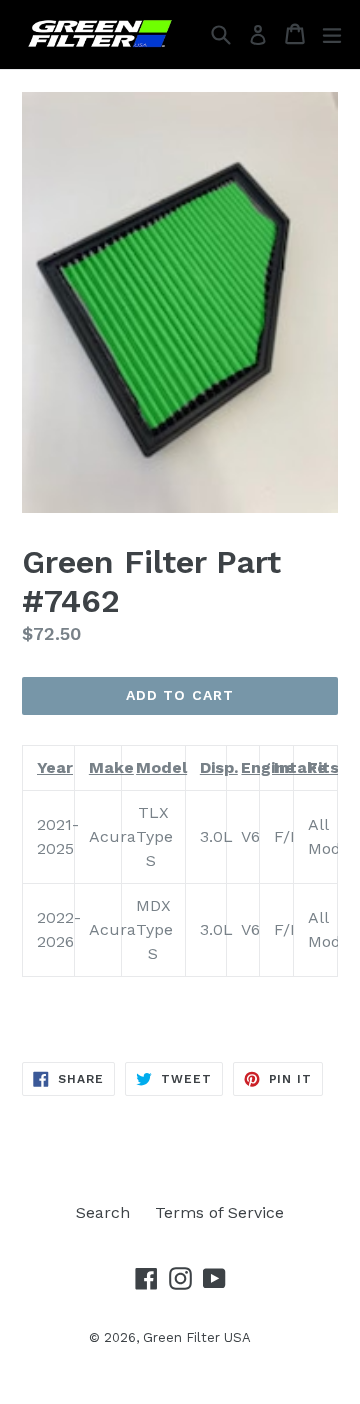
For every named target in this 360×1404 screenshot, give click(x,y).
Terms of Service (219, 1212)
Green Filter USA (197, 1337)
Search (103, 1212)
